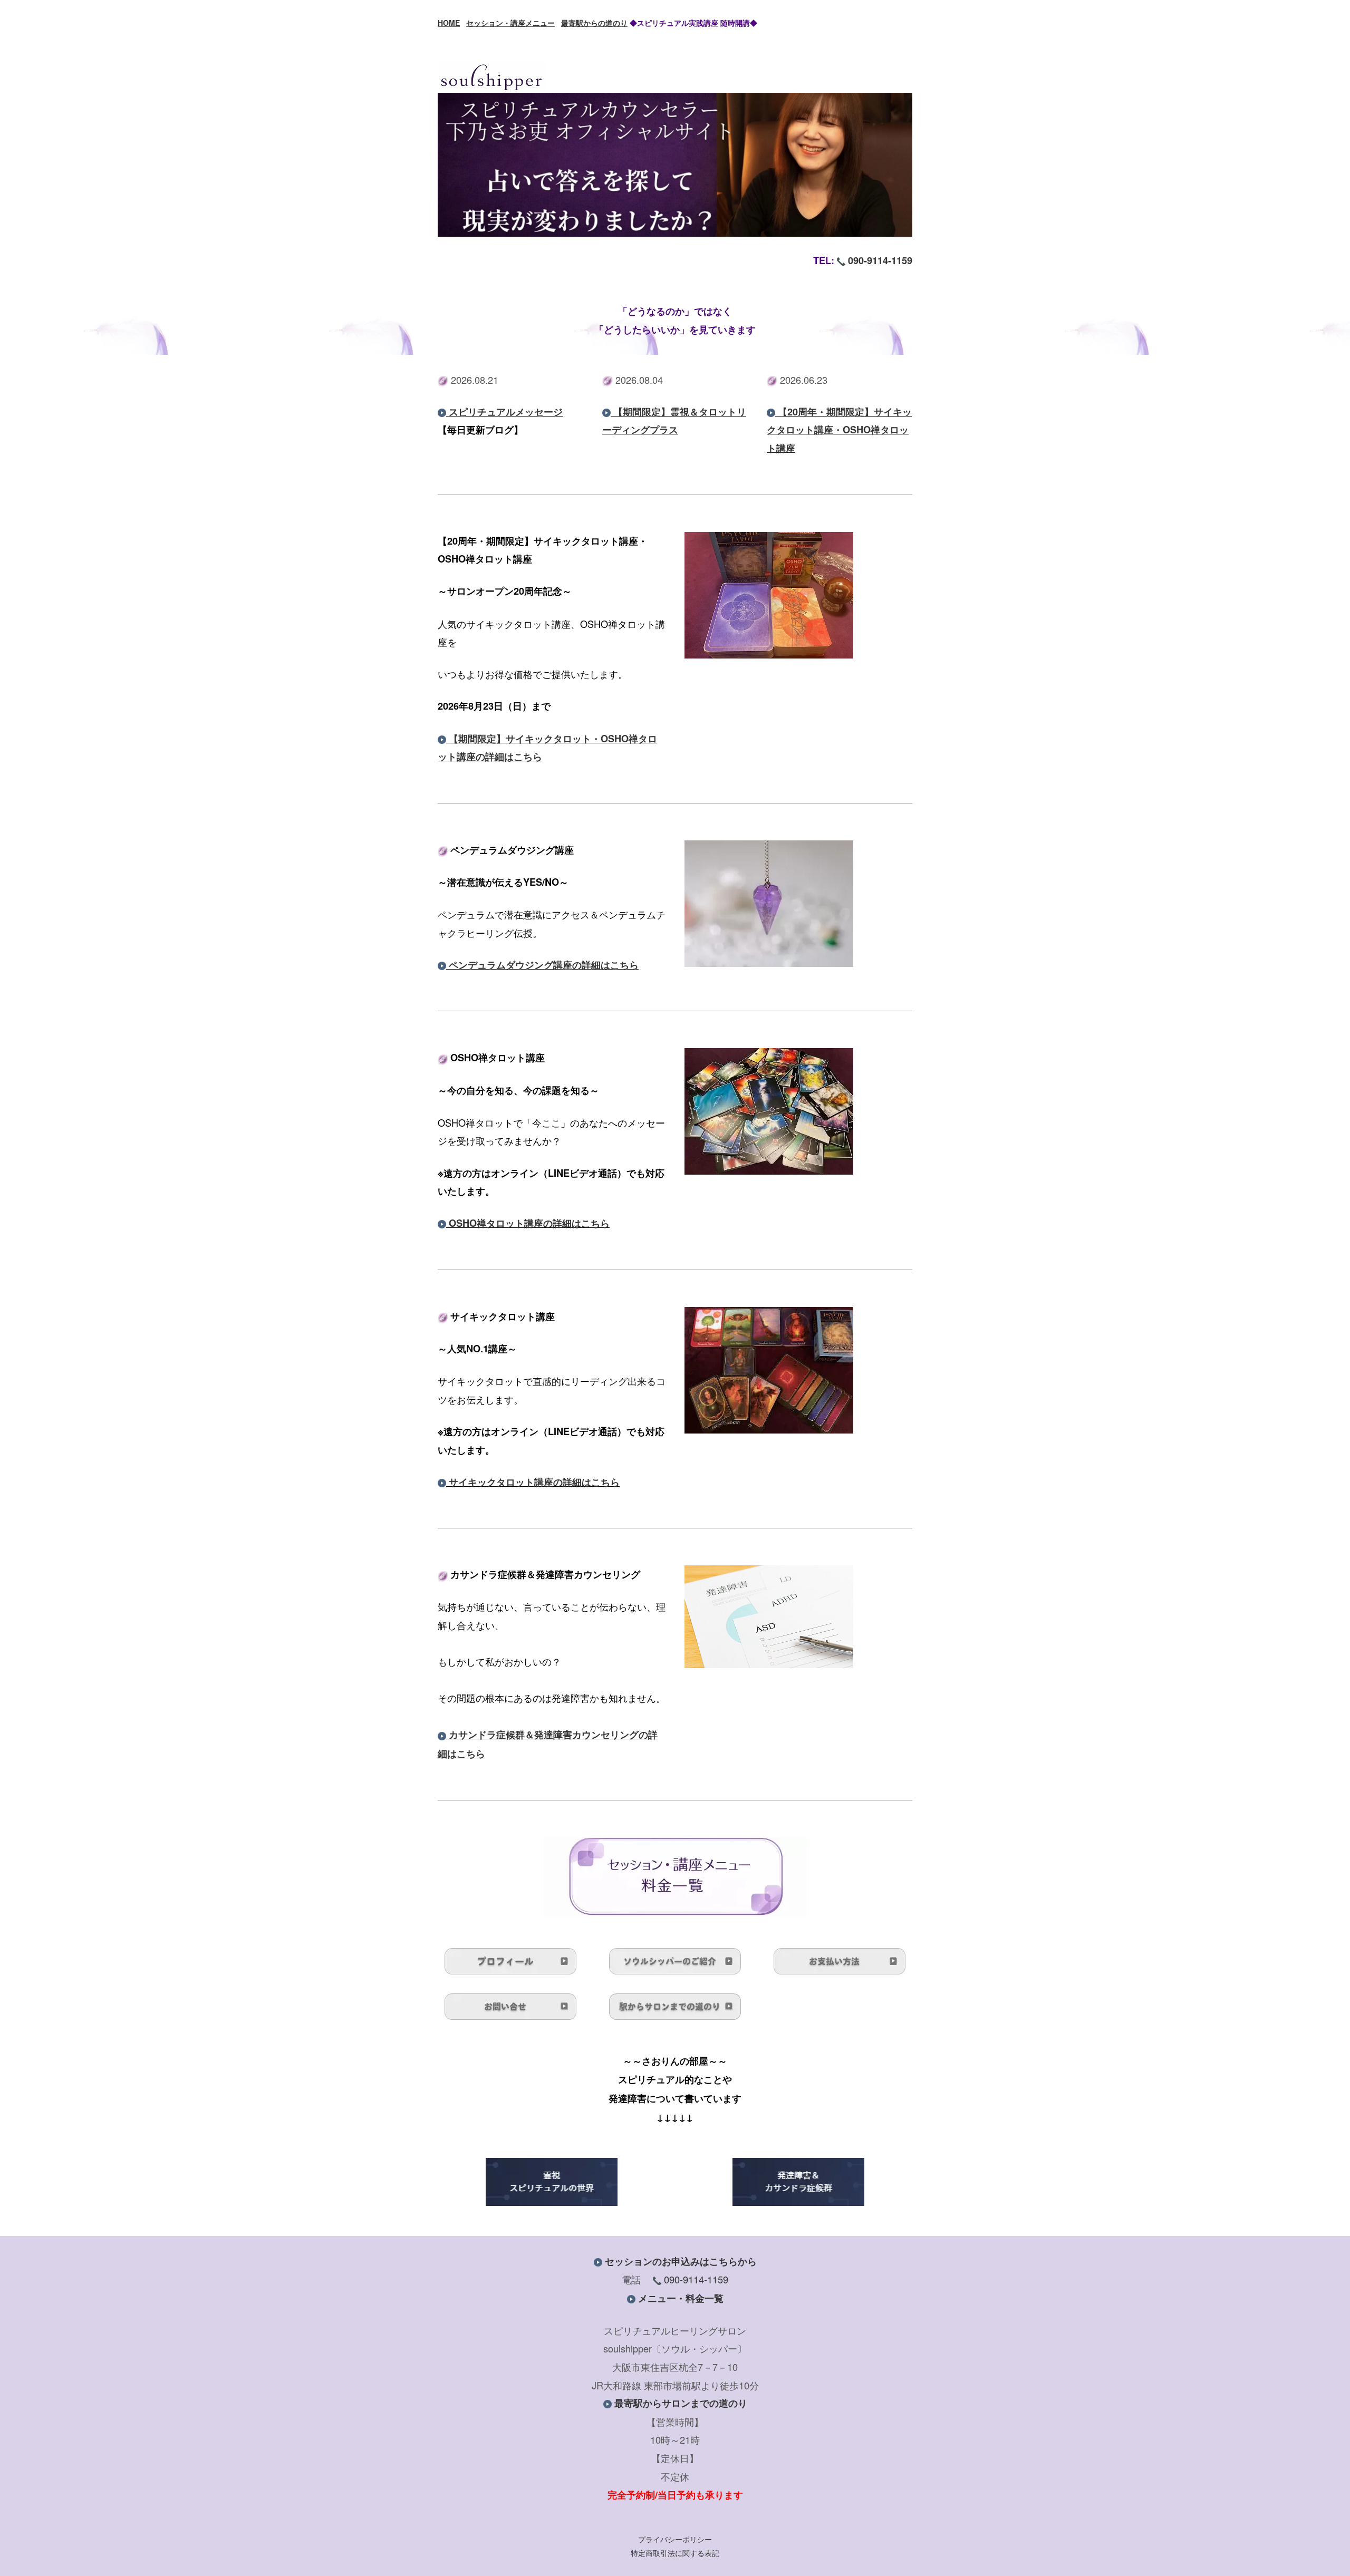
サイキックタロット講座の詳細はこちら (534, 1482)
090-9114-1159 (880, 260)
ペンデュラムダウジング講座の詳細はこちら (544, 965)
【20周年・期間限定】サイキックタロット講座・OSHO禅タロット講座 (839, 430)
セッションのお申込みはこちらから (681, 2261)
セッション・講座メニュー (510, 23)
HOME (449, 23)
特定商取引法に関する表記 (675, 2553)
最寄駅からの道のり (594, 23)
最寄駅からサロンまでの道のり (681, 2403)
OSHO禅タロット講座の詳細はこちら (529, 1223)
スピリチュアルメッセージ (506, 412)
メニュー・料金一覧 (681, 2298)
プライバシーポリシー (675, 2539)
